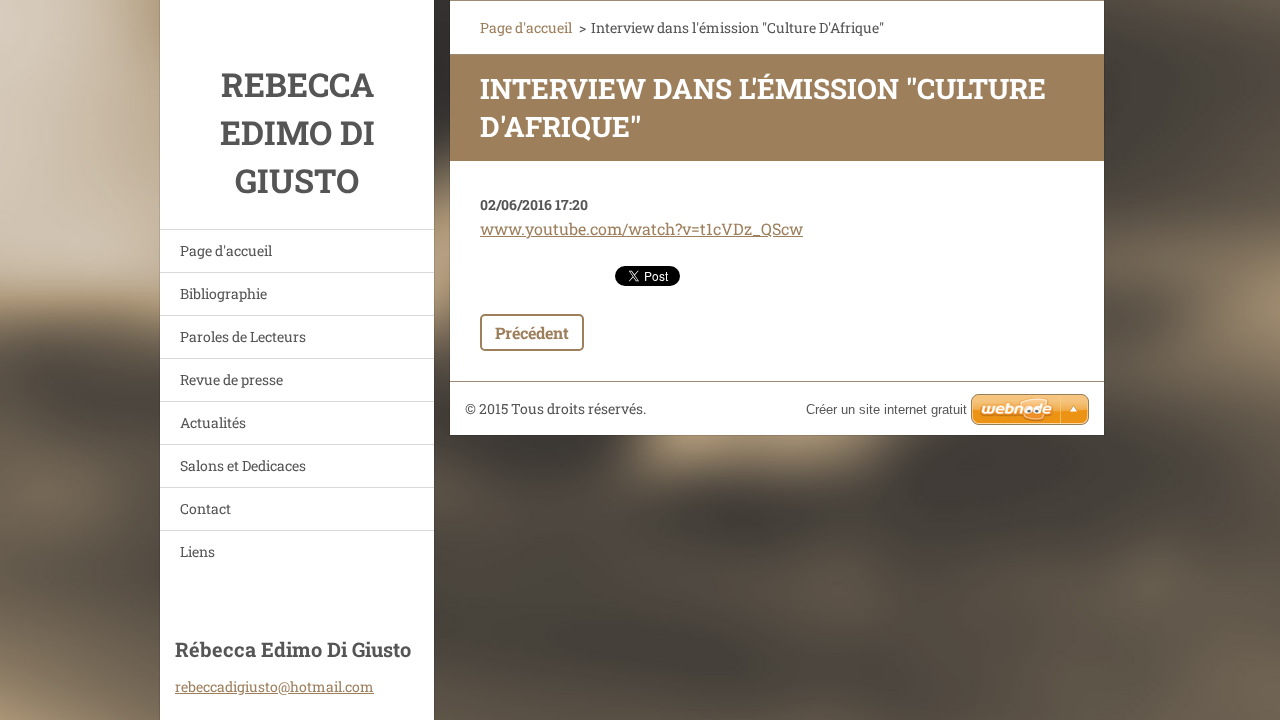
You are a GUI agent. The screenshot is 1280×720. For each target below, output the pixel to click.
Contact (205, 508)
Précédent (532, 332)
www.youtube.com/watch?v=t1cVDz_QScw (641, 228)
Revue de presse (231, 379)
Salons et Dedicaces (243, 465)
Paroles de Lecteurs (243, 336)
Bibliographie (223, 293)
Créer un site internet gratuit (886, 409)
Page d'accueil (226, 250)
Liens (197, 551)
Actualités (213, 422)
